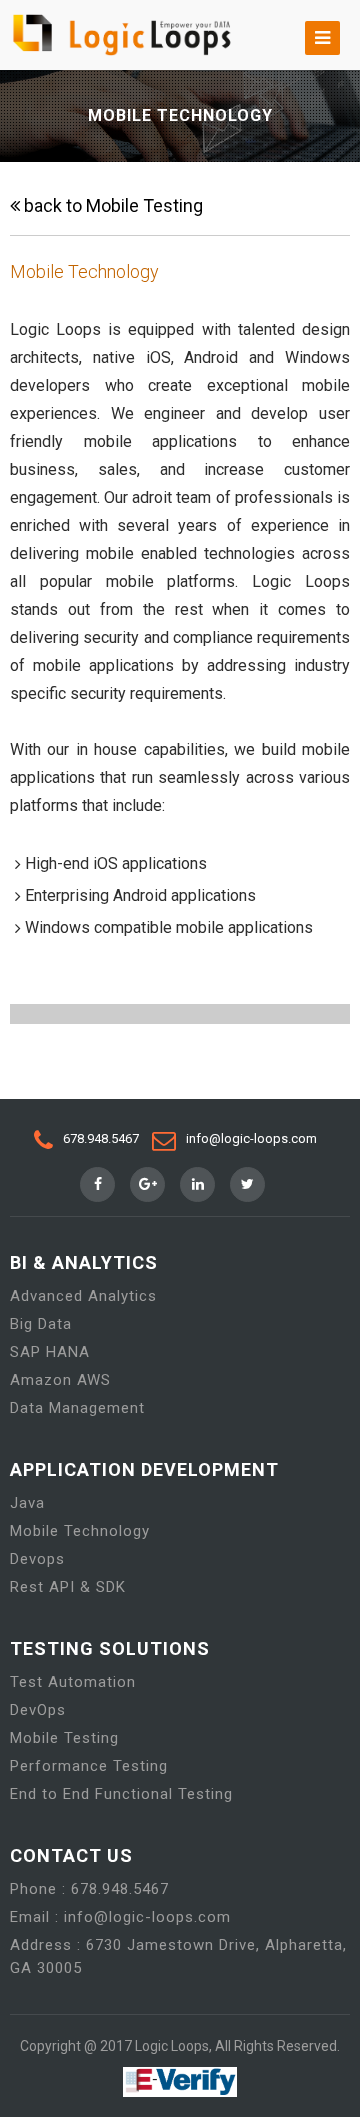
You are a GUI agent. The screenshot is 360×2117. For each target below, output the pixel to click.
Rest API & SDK (68, 1587)
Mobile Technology (80, 1531)
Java (27, 1503)
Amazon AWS (60, 1380)
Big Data (41, 1324)
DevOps (38, 1710)
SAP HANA (50, 1352)
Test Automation (73, 1682)
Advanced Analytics (83, 1296)
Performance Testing (89, 1766)
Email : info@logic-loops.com (120, 1917)
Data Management (77, 1408)
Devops (37, 1559)
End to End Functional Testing (121, 1794)
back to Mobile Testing (111, 205)
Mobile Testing (64, 1738)
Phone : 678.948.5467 (89, 1889)
